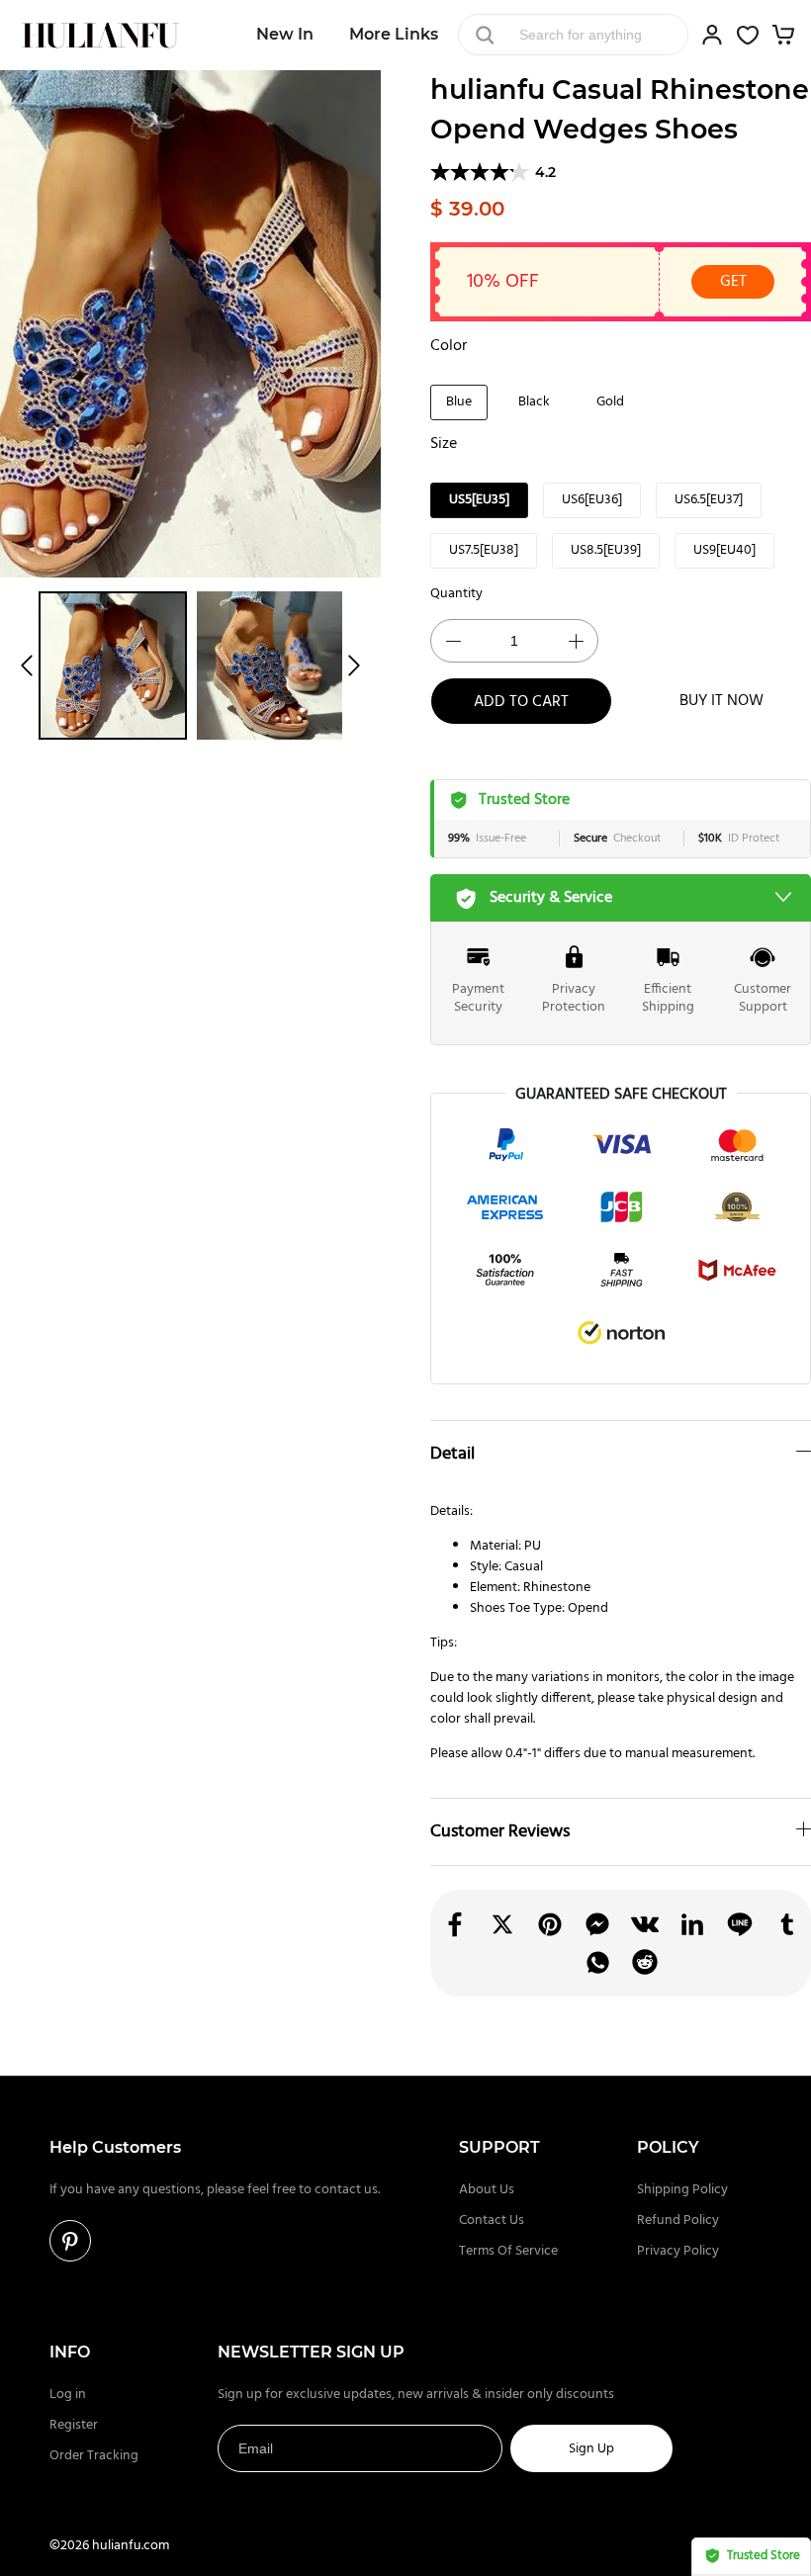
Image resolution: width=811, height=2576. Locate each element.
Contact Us (492, 2221)
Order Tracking (94, 2456)
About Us (487, 2190)
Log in (68, 2395)
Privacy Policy (678, 2251)
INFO (70, 2352)
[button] (27, 666)
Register (74, 2425)
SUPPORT (499, 2147)
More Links (394, 34)
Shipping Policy (682, 2190)
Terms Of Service (508, 2251)
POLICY (668, 2147)
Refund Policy (678, 2221)
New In (285, 34)
